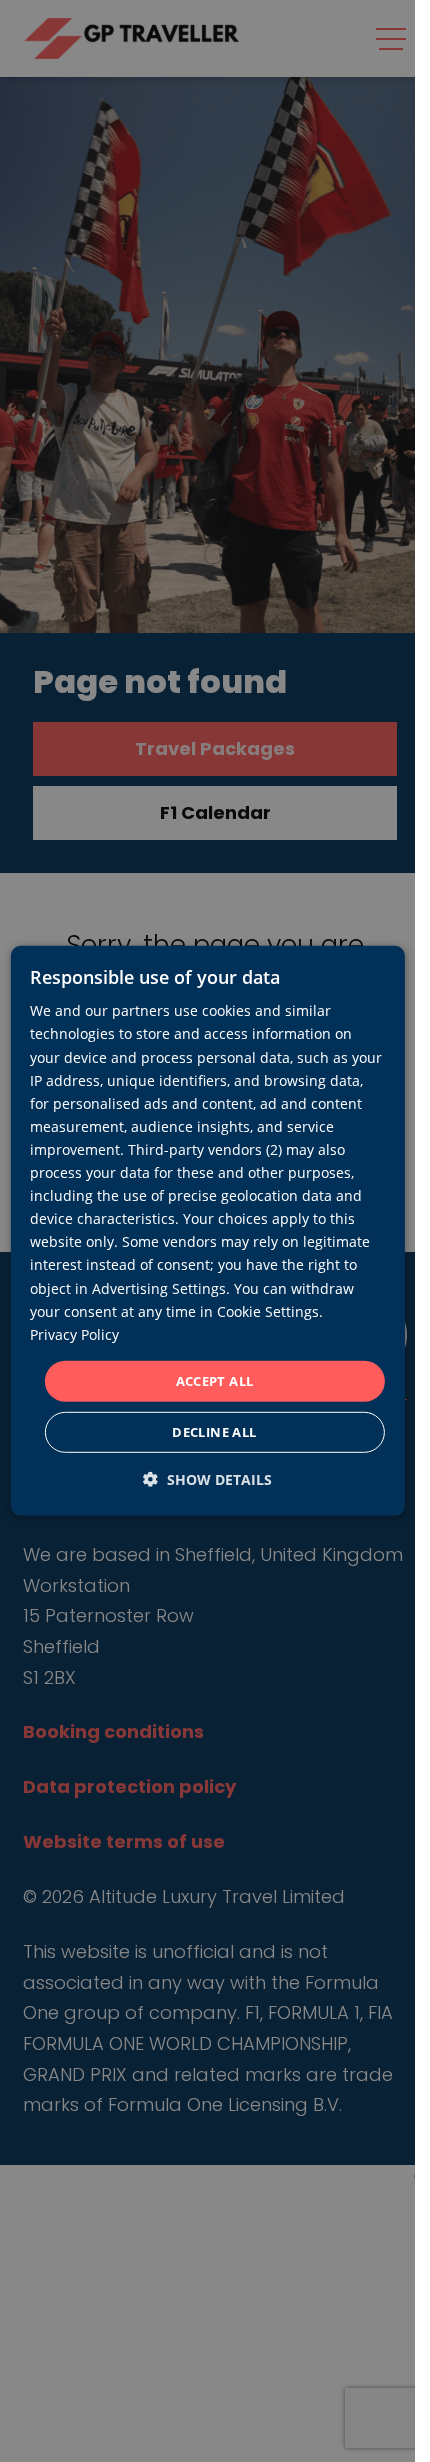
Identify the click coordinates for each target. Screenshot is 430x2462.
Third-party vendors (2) (205, 1149)
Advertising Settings (159, 1287)
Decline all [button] (214, 1432)
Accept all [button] (215, 1381)
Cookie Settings (268, 1310)
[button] (207, 1479)
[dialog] (207, 1231)
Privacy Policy (74, 1334)
